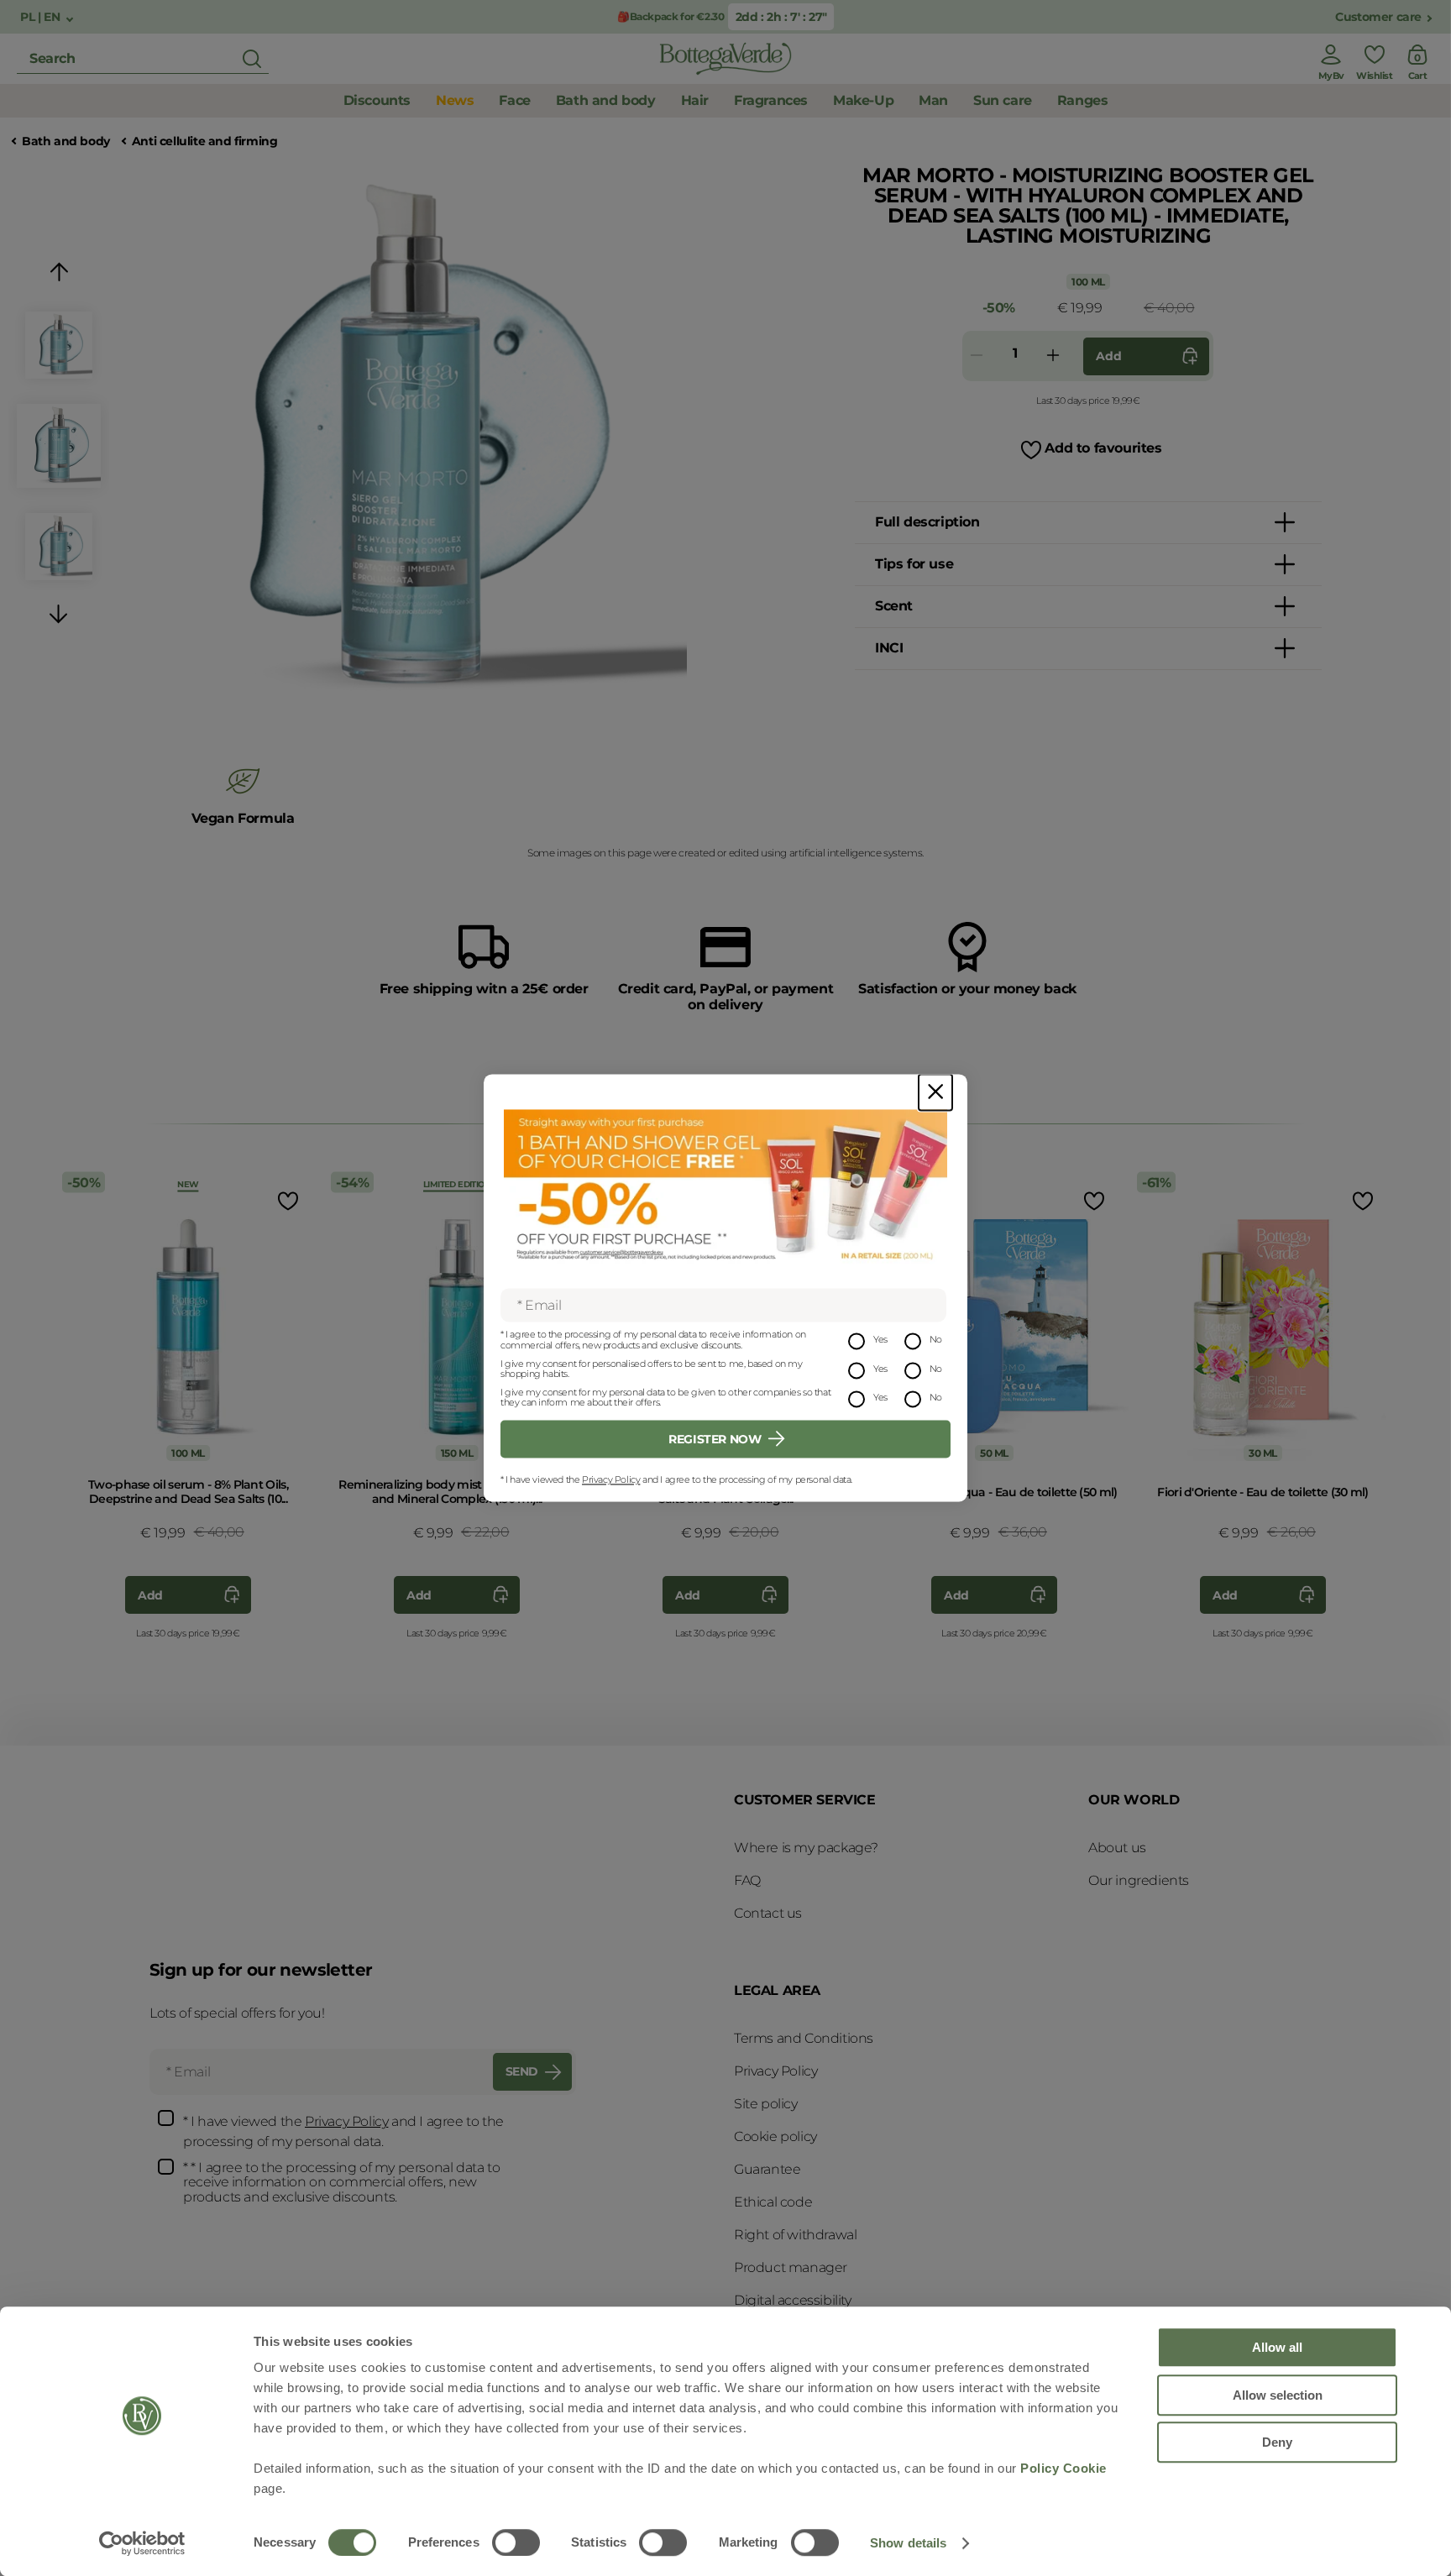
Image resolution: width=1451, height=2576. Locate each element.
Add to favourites (1103, 448)
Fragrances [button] (771, 100)
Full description (927, 522)
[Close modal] (935, 1092)
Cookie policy (775, 2136)
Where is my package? (806, 1848)
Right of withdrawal (795, 2235)
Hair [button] (695, 100)
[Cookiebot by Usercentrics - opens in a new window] (142, 2543)
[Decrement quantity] (977, 356)
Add (1108, 356)
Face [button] (514, 100)
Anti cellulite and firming (205, 141)
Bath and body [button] (606, 100)
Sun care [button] (1003, 100)
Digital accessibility (793, 2300)
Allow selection (1278, 2395)
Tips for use (914, 564)
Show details (908, 2543)
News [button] (455, 100)
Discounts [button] (377, 100)
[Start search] (252, 59)
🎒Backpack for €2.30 (670, 16)
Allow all (1277, 2347)
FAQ (747, 1880)
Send (522, 2071)
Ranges (1083, 100)
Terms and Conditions (804, 2038)
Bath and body (66, 141)
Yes (880, 1340)
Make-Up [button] (863, 100)
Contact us (768, 1913)
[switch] (516, 2542)
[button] (59, 275)
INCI (889, 648)
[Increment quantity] (1053, 356)
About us (1117, 1848)
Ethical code (773, 2202)
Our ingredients (1139, 1880)
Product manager (791, 2267)
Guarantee (767, 2169)
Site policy (766, 2104)
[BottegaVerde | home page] (725, 59)
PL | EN (42, 17)
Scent (894, 606)
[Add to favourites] (286, 1200)
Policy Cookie (1063, 2468)
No (936, 1340)
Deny (1277, 2442)
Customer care (1378, 17)
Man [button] (933, 100)
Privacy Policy (611, 1479)
